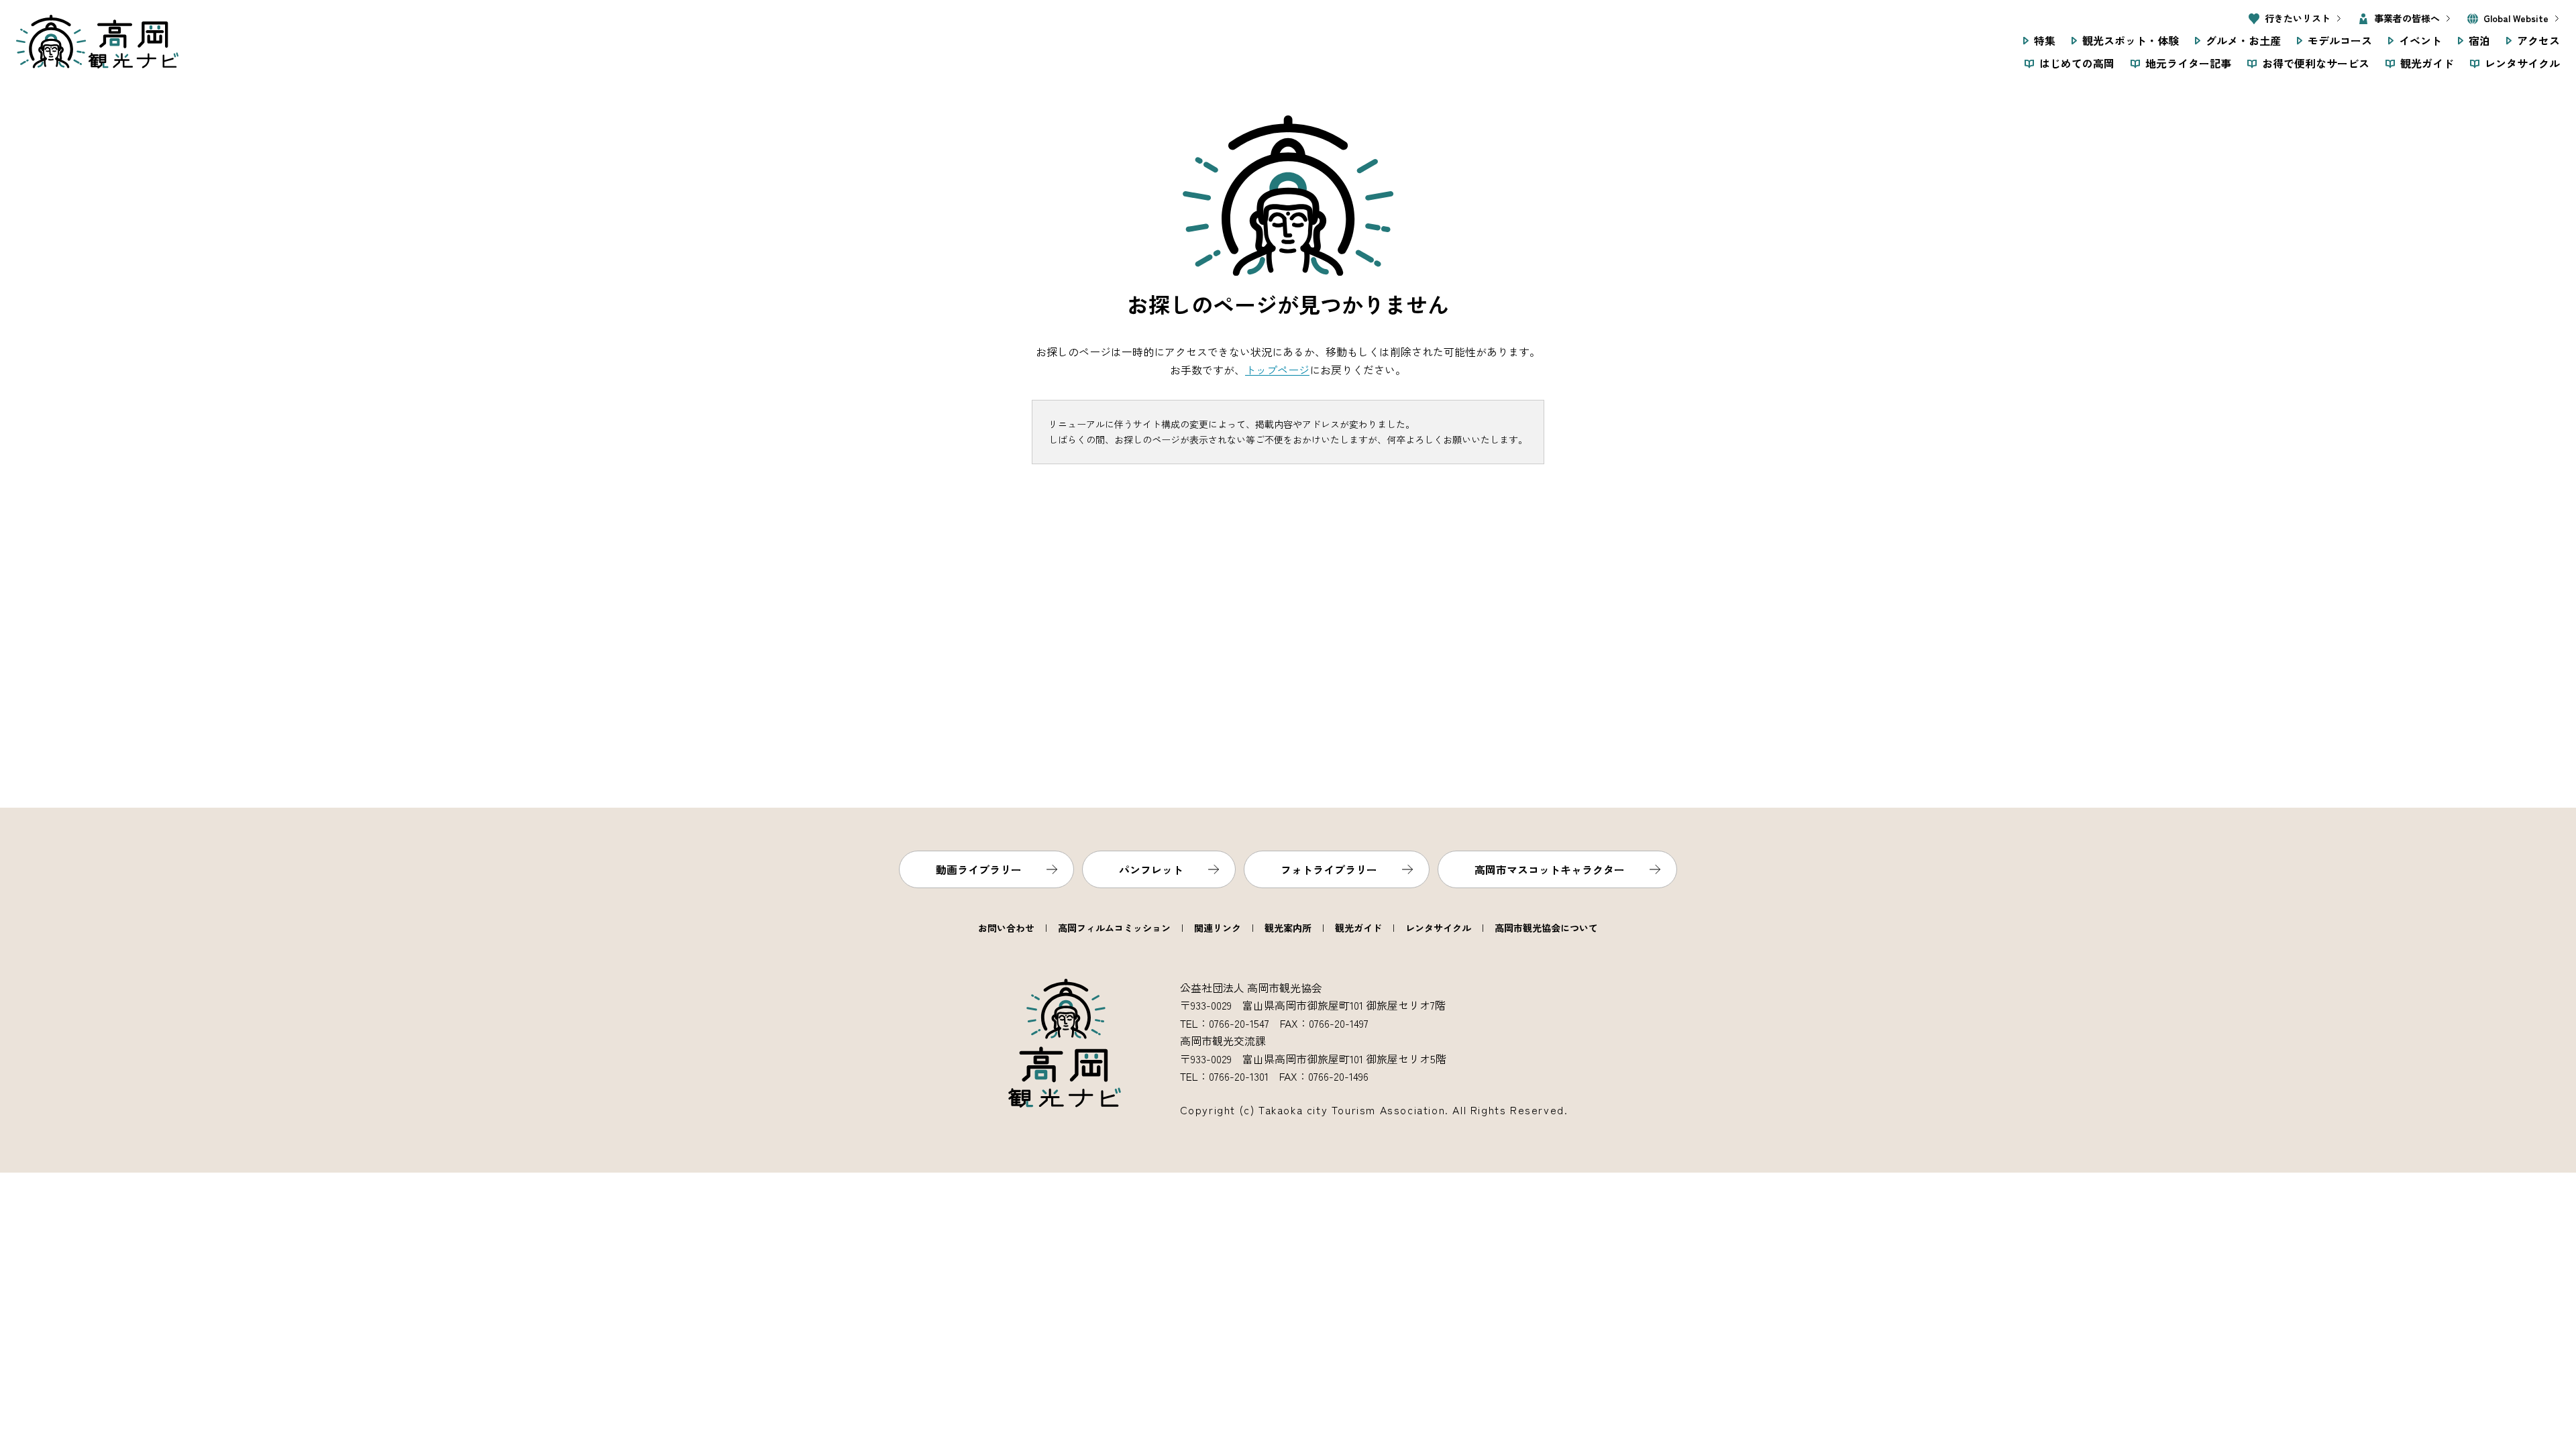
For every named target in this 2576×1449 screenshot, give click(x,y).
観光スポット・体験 (2131, 40)
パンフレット (1151, 869)
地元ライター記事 (2188, 63)
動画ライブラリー (979, 869)
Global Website (2516, 18)
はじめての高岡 (2077, 63)
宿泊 (2479, 40)
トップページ (1277, 370)
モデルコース (2340, 40)
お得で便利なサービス (2316, 63)
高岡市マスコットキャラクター (1550, 869)
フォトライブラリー (1329, 869)
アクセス (2538, 40)
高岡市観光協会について (1546, 928)
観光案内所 (1288, 928)
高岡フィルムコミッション (1114, 928)
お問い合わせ (1006, 928)
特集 (2045, 40)
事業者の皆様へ (2407, 18)
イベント (2420, 40)
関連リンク (1218, 928)
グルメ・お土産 (2243, 40)
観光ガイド (2427, 63)
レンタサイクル (2522, 63)
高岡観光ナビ (97, 42)
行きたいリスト (2298, 18)
